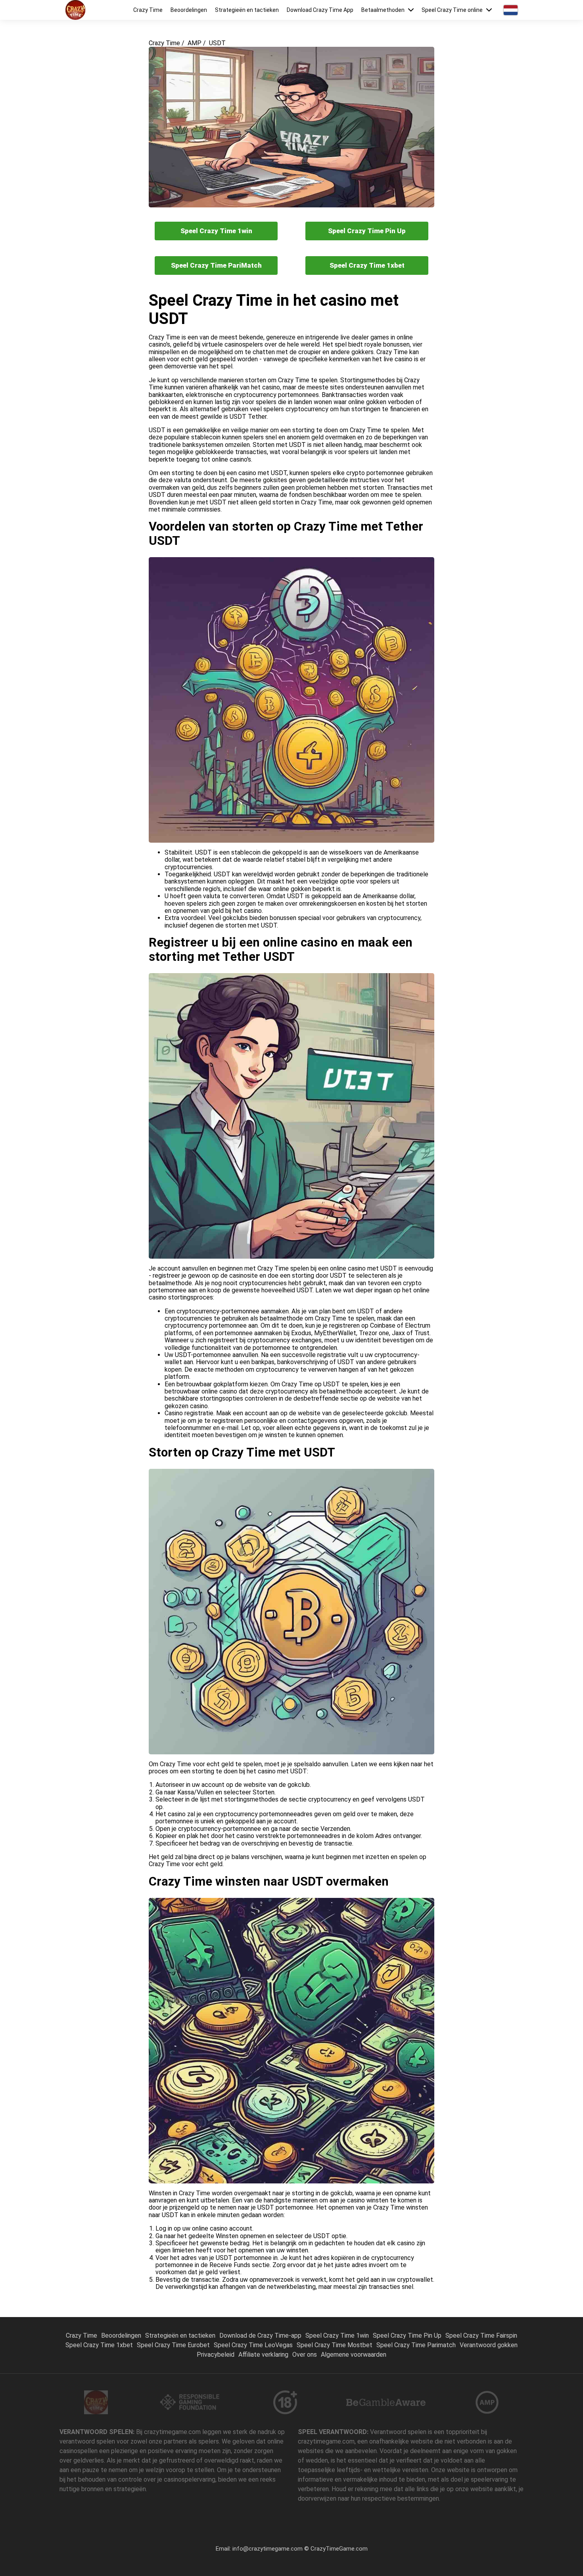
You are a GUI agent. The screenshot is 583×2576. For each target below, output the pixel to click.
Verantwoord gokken (489, 2345)
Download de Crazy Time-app (260, 2335)
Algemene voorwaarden (354, 2355)
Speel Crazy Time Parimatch (416, 2345)
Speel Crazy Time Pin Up (367, 231)
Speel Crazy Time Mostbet (335, 2345)
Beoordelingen (189, 10)
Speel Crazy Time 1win (216, 231)
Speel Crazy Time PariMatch (216, 265)
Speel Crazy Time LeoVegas (253, 2345)
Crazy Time (148, 10)
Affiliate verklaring (263, 2355)
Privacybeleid (216, 2355)
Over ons (305, 2355)
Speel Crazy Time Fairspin (481, 2335)
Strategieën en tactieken (247, 10)
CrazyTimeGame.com (339, 2549)
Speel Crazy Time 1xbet (367, 265)
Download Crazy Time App (320, 10)
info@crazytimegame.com (268, 2549)
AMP (195, 43)
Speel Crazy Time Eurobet (173, 2345)
